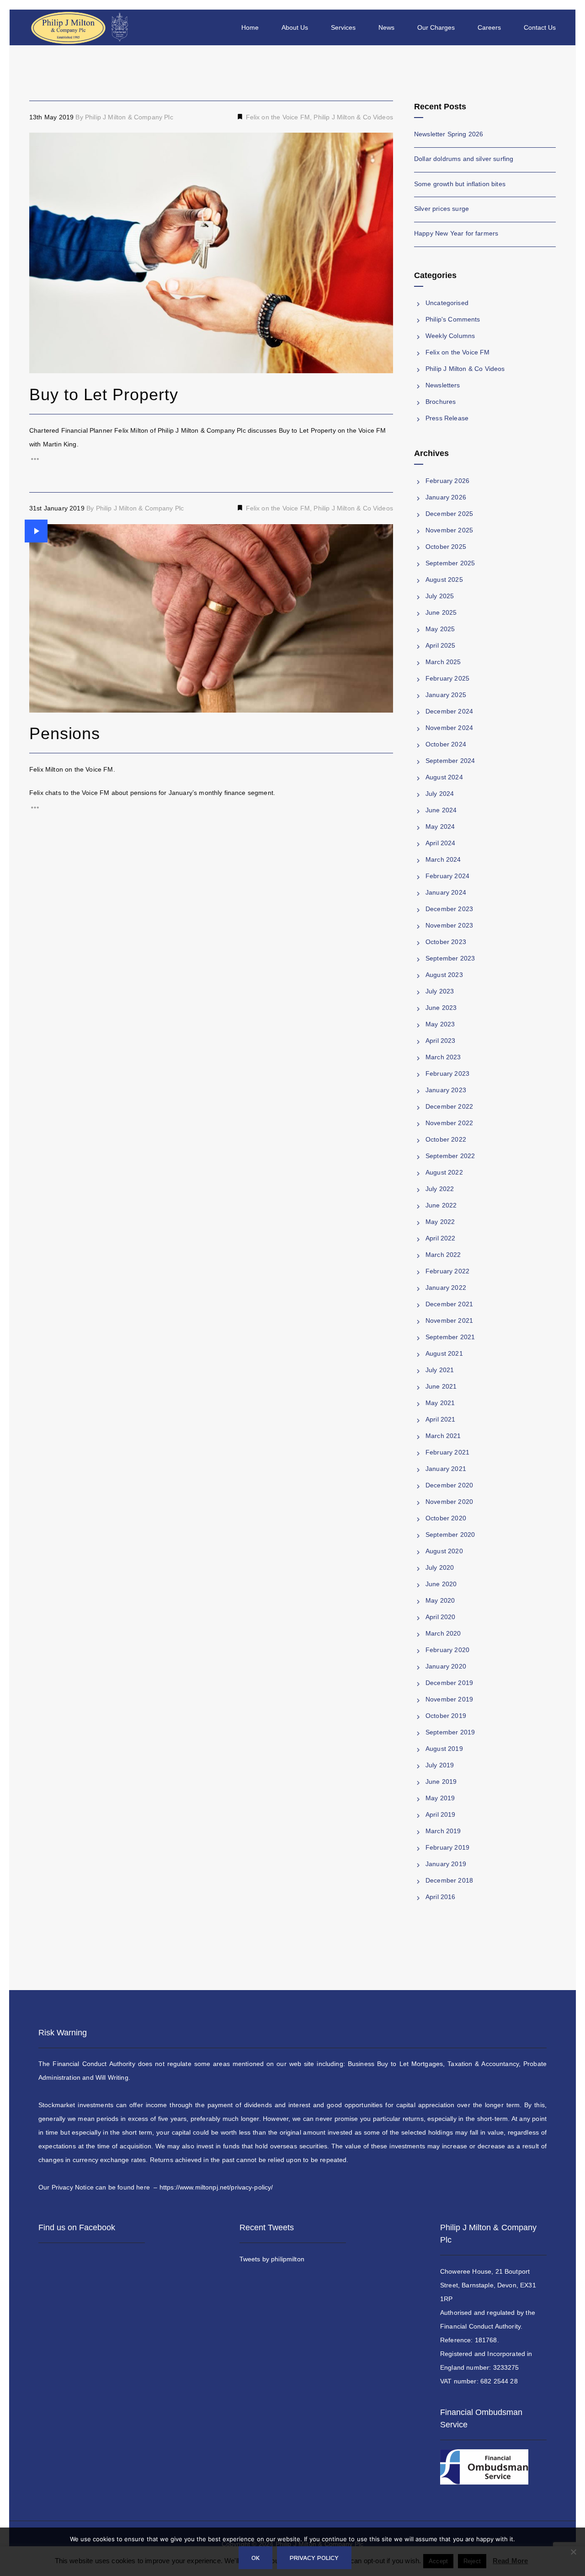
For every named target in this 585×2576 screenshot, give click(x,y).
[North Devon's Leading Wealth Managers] (81, 27)
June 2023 (441, 1008)
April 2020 (441, 1617)
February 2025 (447, 678)
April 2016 (441, 1897)
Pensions (65, 733)
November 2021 (449, 1320)
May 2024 (440, 826)
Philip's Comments (453, 319)
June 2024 (441, 810)
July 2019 (440, 1765)
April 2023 (441, 1041)
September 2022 (450, 1156)
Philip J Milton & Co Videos (353, 117)
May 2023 (440, 1024)
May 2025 (440, 629)
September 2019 (450, 1732)
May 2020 (440, 1600)
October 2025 (446, 547)
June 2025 (441, 612)
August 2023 (444, 975)
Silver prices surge (441, 209)
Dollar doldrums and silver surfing (464, 159)
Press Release (447, 418)
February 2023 (447, 1073)
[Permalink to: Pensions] (36, 531)
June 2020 (441, 1584)
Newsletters (443, 385)
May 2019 (440, 1798)
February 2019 (447, 1847)
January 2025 (446, 695)
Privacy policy (314, 2557)
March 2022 (443, 1255)
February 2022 (447, 1271)
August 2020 (444, 1551)
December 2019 (449, 1683)
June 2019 (441, 1782)
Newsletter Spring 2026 (449, 134)
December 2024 (449, 711)
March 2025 (443, 662)
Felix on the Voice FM (277, 117)
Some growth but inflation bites (460, 184)
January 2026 (446, 497)
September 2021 (450, 1337)
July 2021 (440, 1370)
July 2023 (440, 991)
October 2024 (446, 744)
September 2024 (450, 761)
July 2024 (440, 794)
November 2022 (449, 1123)
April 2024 (441, 843)
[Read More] (211, 459)
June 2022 (441, 1205)
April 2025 (441, 645)
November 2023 (449, 925)
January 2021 (446, 1469)
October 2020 (446, 1518)
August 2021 (444, 1353)
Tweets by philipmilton (272, 2259)
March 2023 (443, 1057)
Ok (255, 2557)
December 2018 (449, 1880)
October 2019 (446, 1716)
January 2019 (446, 1864)
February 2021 (447, 1452)
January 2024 (446, 892)
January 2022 (446, 1288)
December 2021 (449, 1304)
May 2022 (440, 1222)
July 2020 (440, 1567)
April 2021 (441, 1419)
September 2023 (450, 958)
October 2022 (446, 1139)
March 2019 (443, 1831)
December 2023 (449, 909)
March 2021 (443, 1436)
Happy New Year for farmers (456, 233)
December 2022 (449, 1106)
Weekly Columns (450, 336)
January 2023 (446, 1090)
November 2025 (449, 530)
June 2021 (441, 1386)
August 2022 (444, 1172)
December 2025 (449, 514)
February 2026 (447, 481)
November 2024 (449, 728)
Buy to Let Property (104, 394)
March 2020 (443, 1633)
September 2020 (450, 1535)
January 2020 (446, 1666)
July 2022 (440, 1189)
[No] (574, 2559)
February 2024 (447, 876)
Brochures (441, 402)
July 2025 (440, 596)
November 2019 (449, 1699)
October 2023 (446, 942)
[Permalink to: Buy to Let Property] (41, 144)
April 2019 (441, 1814)
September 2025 (450, 563)
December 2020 (449, 1485)
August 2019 (444, 1749)
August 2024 (444, 777)
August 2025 (444, 580)
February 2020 (447, 1650)
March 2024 (443, 859)
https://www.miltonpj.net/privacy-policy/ (216, 2187)
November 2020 (449, 1502)
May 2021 (440, 1403)
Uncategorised (447, 303)
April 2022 (441, 1238)
